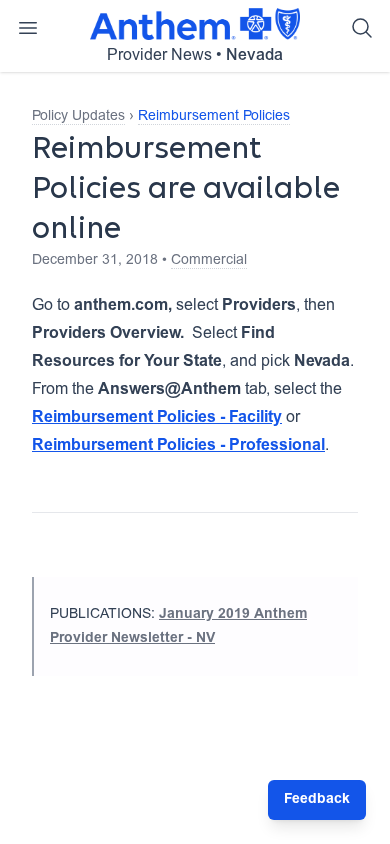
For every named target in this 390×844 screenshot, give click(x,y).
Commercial (209, 261)
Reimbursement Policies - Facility (157, 418)
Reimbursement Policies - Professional (178, 446)
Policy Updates (78, 117)
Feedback (317, 800)
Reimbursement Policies (214, 117)
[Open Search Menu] (362, 28)
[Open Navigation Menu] (28, 28)
